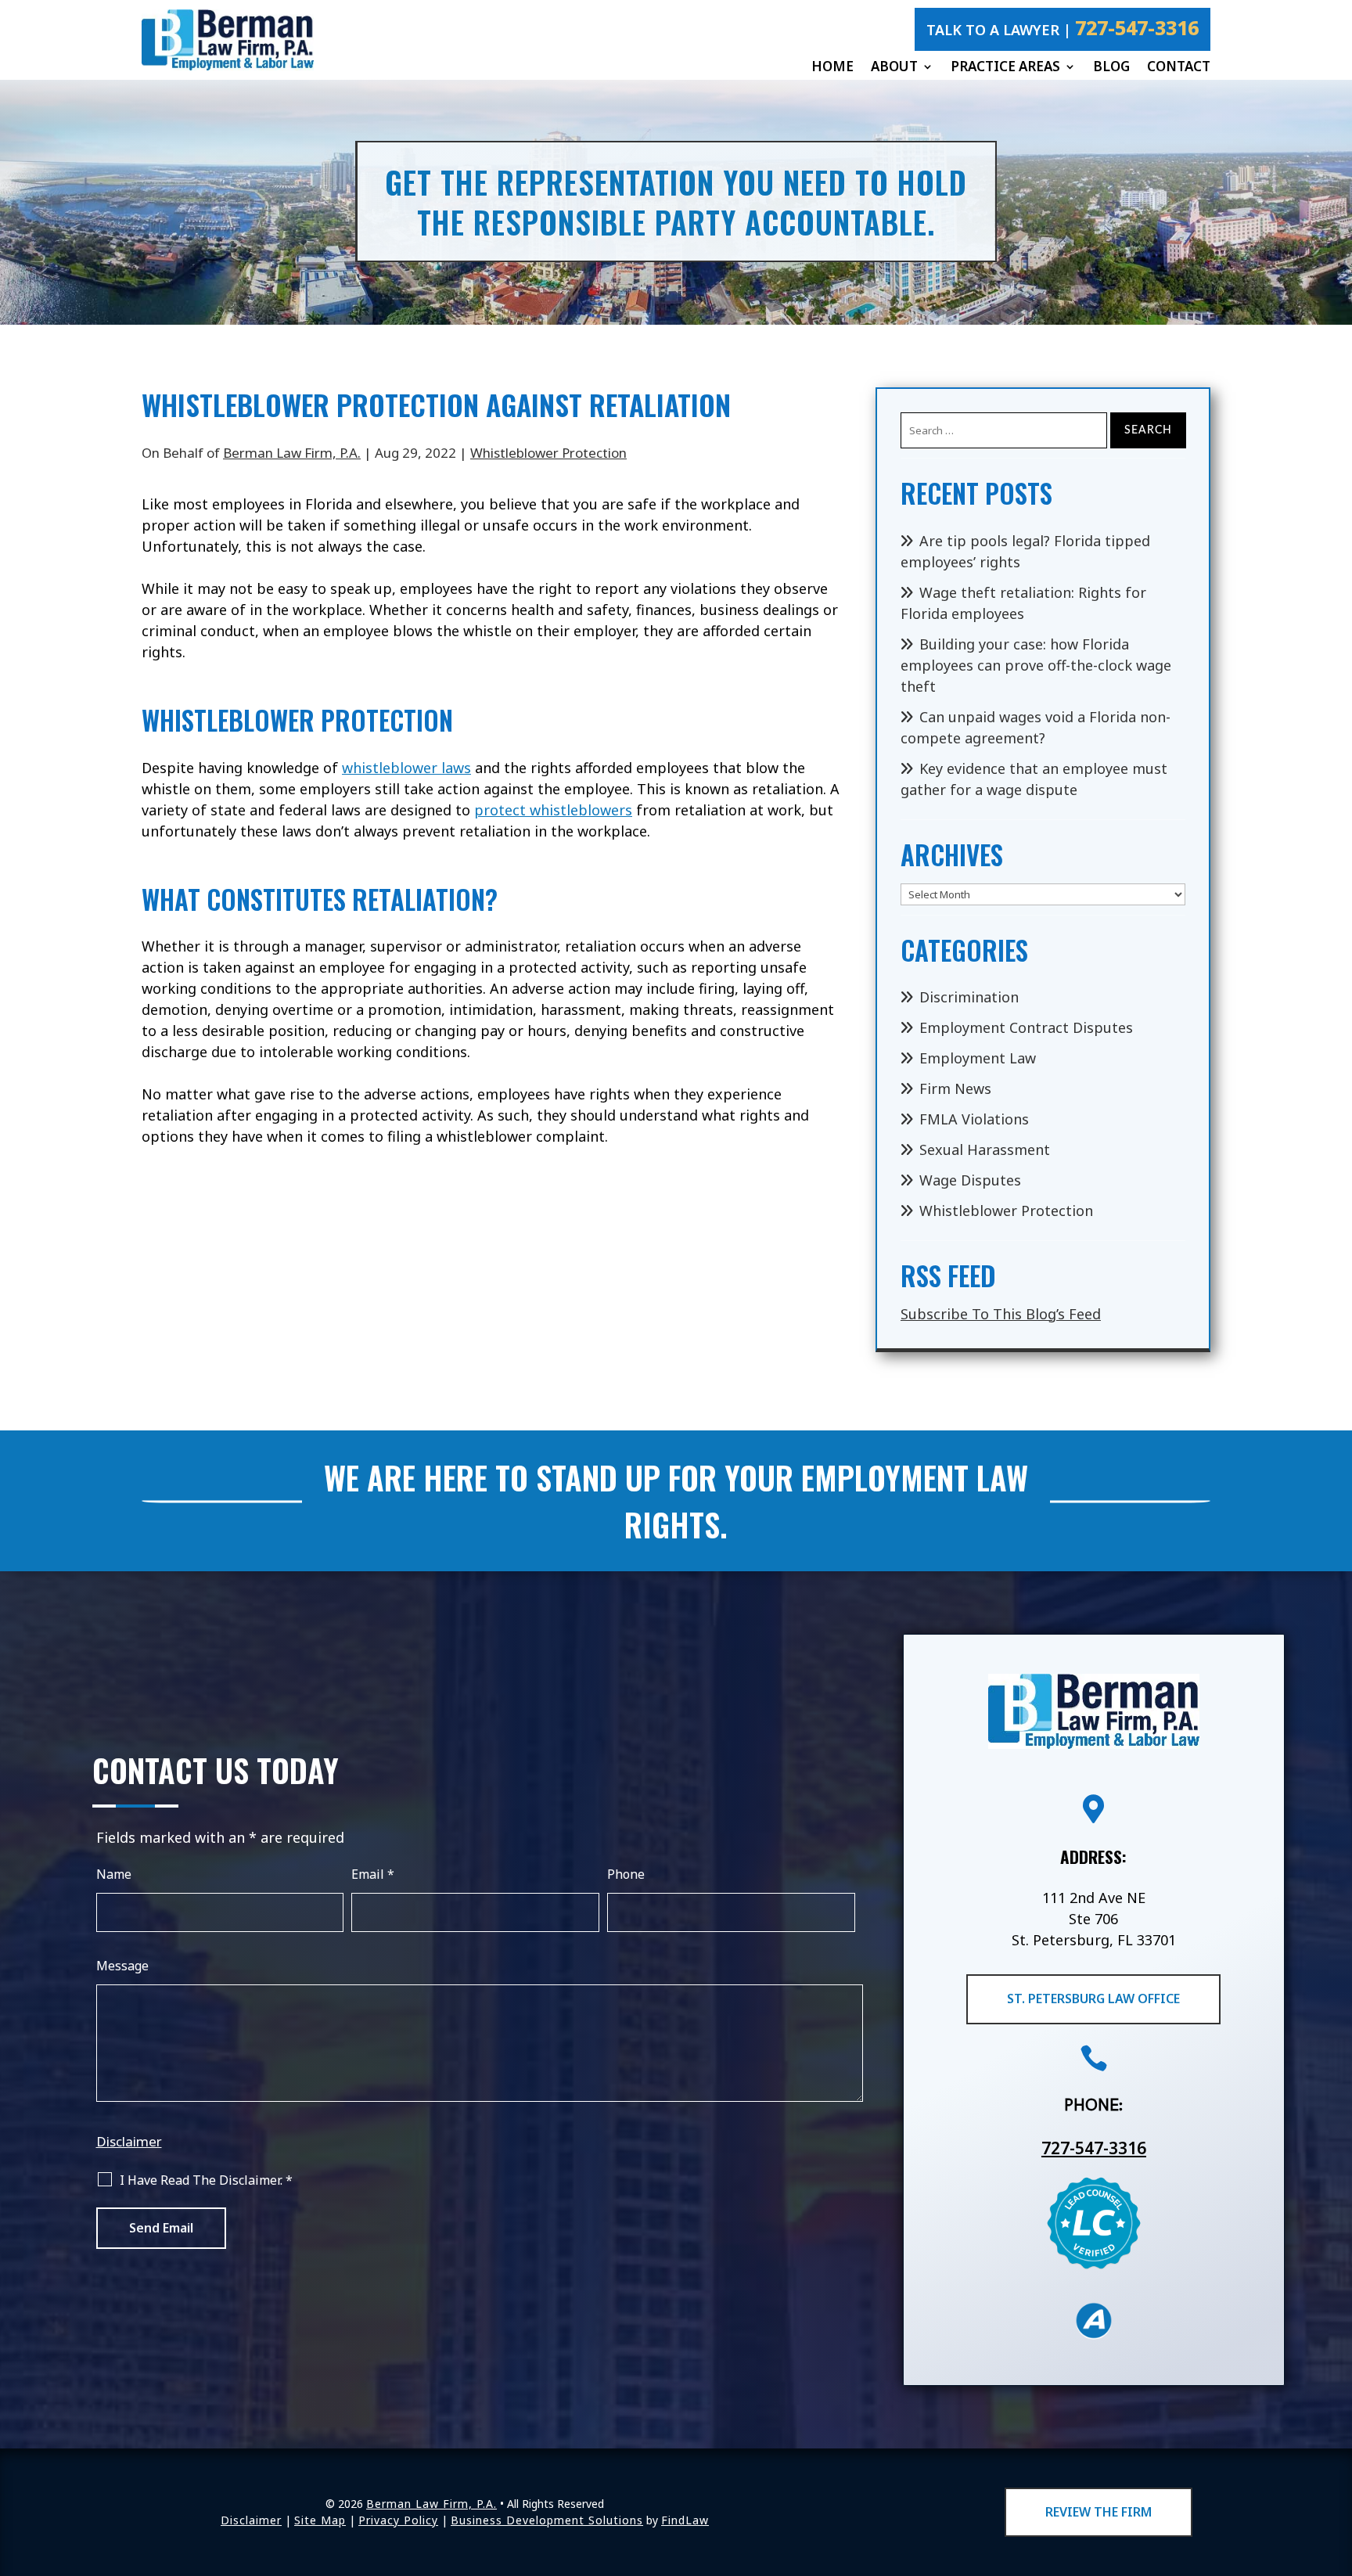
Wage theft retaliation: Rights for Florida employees (1023, 603)
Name (114, 1874)
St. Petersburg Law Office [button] (1093, 1999)
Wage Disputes (970, 1180)
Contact (1179, 67)
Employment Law (978, 1058)
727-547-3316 (1137, 27)
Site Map (320, 2520)
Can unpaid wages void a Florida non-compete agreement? (1036, 727)
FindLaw (685, 2520)
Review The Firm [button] (1098, 2512)
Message (122, 1966)
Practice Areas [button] (1005, 67)
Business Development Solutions (547, 2520)
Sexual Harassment (985, 1149)
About (894, 67)
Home (832, 67)
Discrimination (969, 997)
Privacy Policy (398, 2520)
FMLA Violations (974, 1119)
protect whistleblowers (553, 810)
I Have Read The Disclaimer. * (206, 2180)
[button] (1336, 2462)
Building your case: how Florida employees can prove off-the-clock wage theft (1036, 665)
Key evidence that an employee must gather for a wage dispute (1034, 779)
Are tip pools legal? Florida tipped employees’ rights (1025, 551)
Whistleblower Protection (548, 453)
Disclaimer (129, 2141)
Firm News (955, 1088)
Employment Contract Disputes (1026, 1027)
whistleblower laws (406, 768)
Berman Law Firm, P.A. (292, 453)
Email (373, 1874)
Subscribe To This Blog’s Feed (1001, 1314)
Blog (1111, 67)
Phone (626, 1874)
